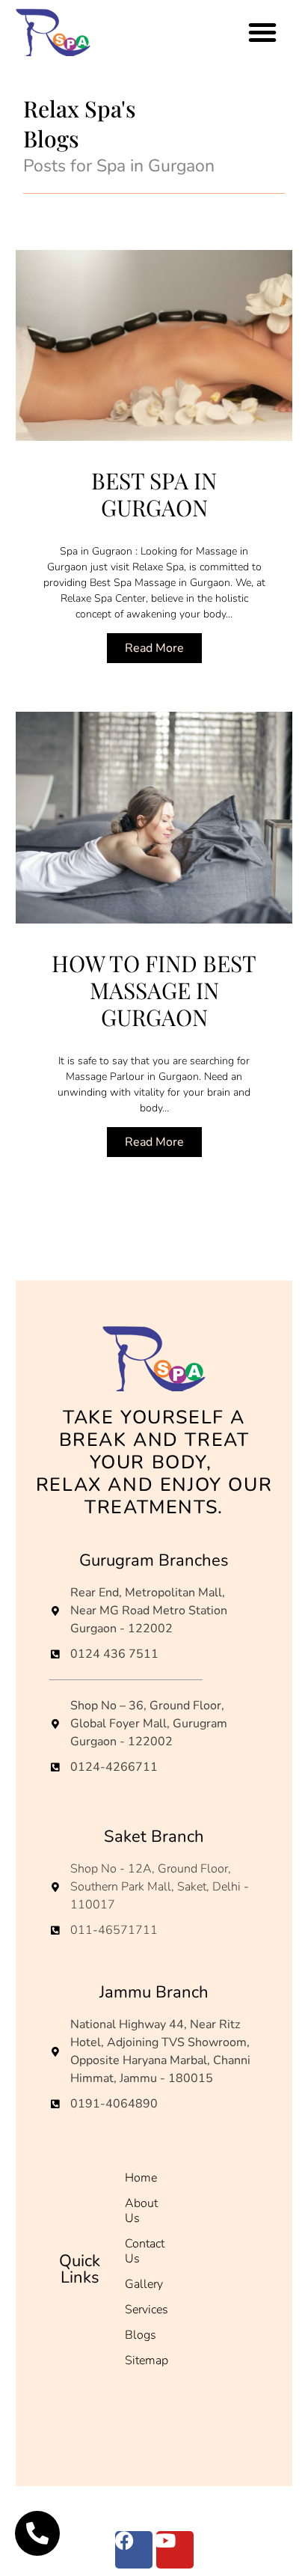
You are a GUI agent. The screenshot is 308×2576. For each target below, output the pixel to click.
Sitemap (147, 2360)
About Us (141, 2211)
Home (141, 2178)
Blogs (141, 2335)
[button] (262, 32)
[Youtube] (175, 2550)
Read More (154, 648)
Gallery (144, 2284)
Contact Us (145, 2251)
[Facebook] (134, 2550)
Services (147, 2310)
